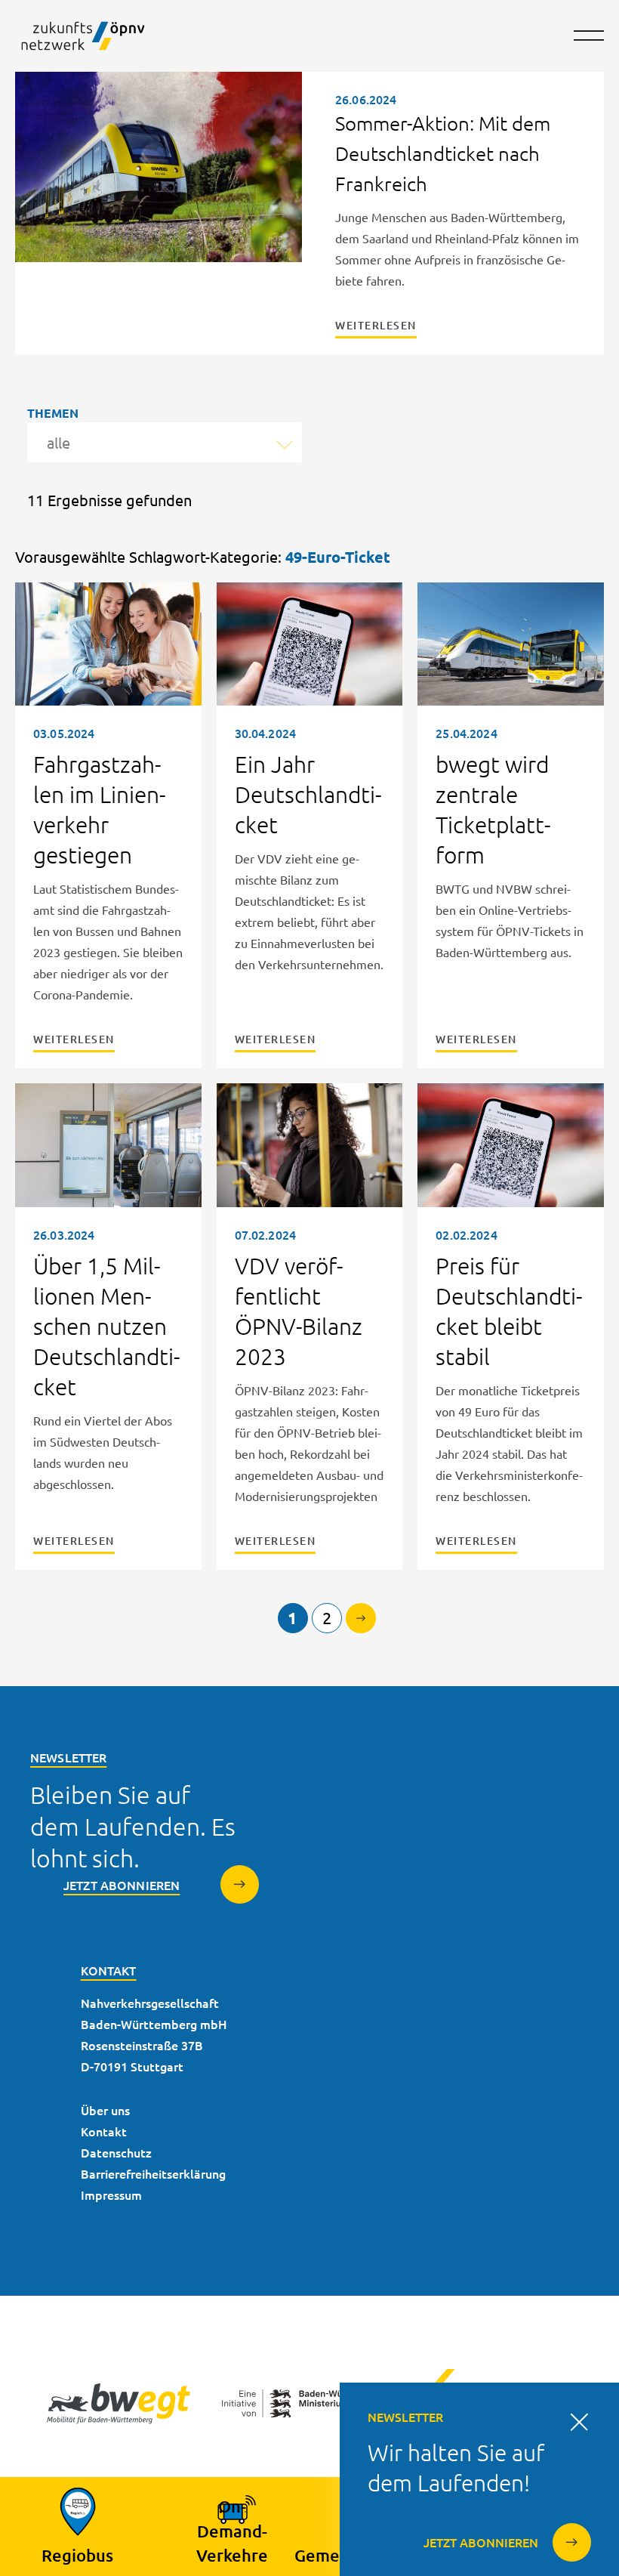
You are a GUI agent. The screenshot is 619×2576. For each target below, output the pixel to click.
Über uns (105, 2110)
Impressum (111, 2195)
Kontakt (104, 2131)
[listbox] (165, 442)
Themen (53, 413)
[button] (589, 45)
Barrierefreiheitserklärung (153, 2173)
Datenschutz (116, 2152)
